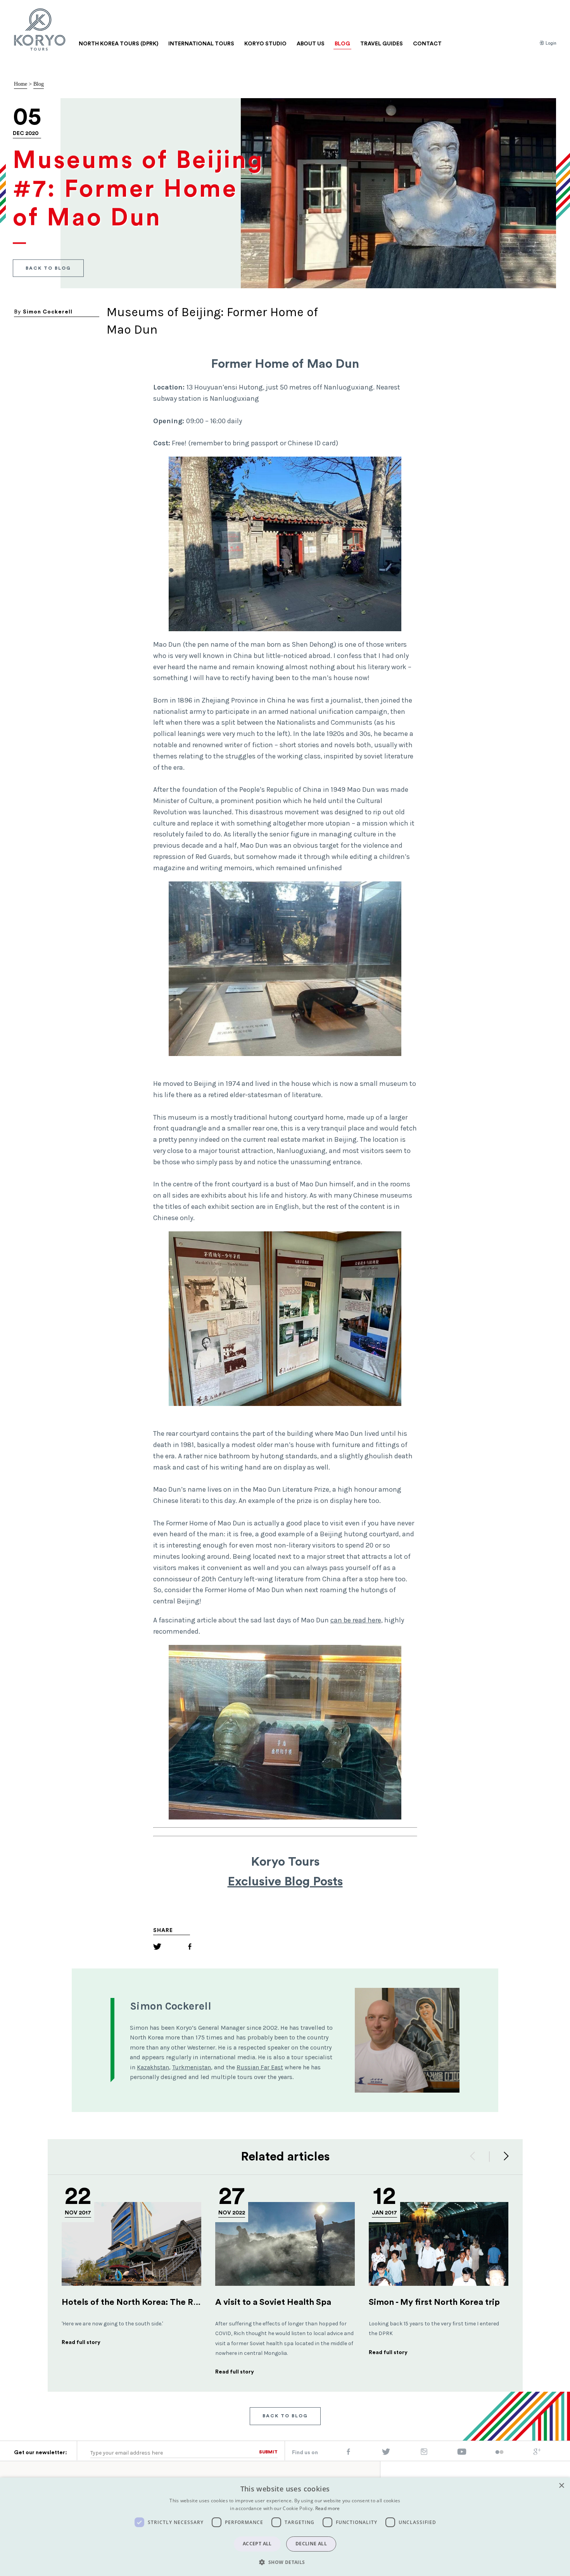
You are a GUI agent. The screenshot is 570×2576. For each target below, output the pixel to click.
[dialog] (285, 2527)
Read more (328, 2508)
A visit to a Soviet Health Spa (273, 2302)
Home (21, 84)
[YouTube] (462, 2453)
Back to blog (48, 268)
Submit (268, 2452)
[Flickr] (499, 2453)
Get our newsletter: (41, 2453)
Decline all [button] (311, 2544)
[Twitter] (157, 1948)
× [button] (561, 2486)
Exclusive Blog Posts (285, 1882)
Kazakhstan (153, 2067)
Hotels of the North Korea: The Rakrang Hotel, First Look (176, 2302)
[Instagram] (424, 2453)
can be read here (356, 1620)
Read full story (81, 2342)
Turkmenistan (192, 2067)
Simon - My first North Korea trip (434, 2302)
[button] (285, 2562)
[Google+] (537, 2453)
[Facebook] (190, 1948)
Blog (39, 84)
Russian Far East (260, 2067)
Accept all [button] (257, 2544)
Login (550, 43)
